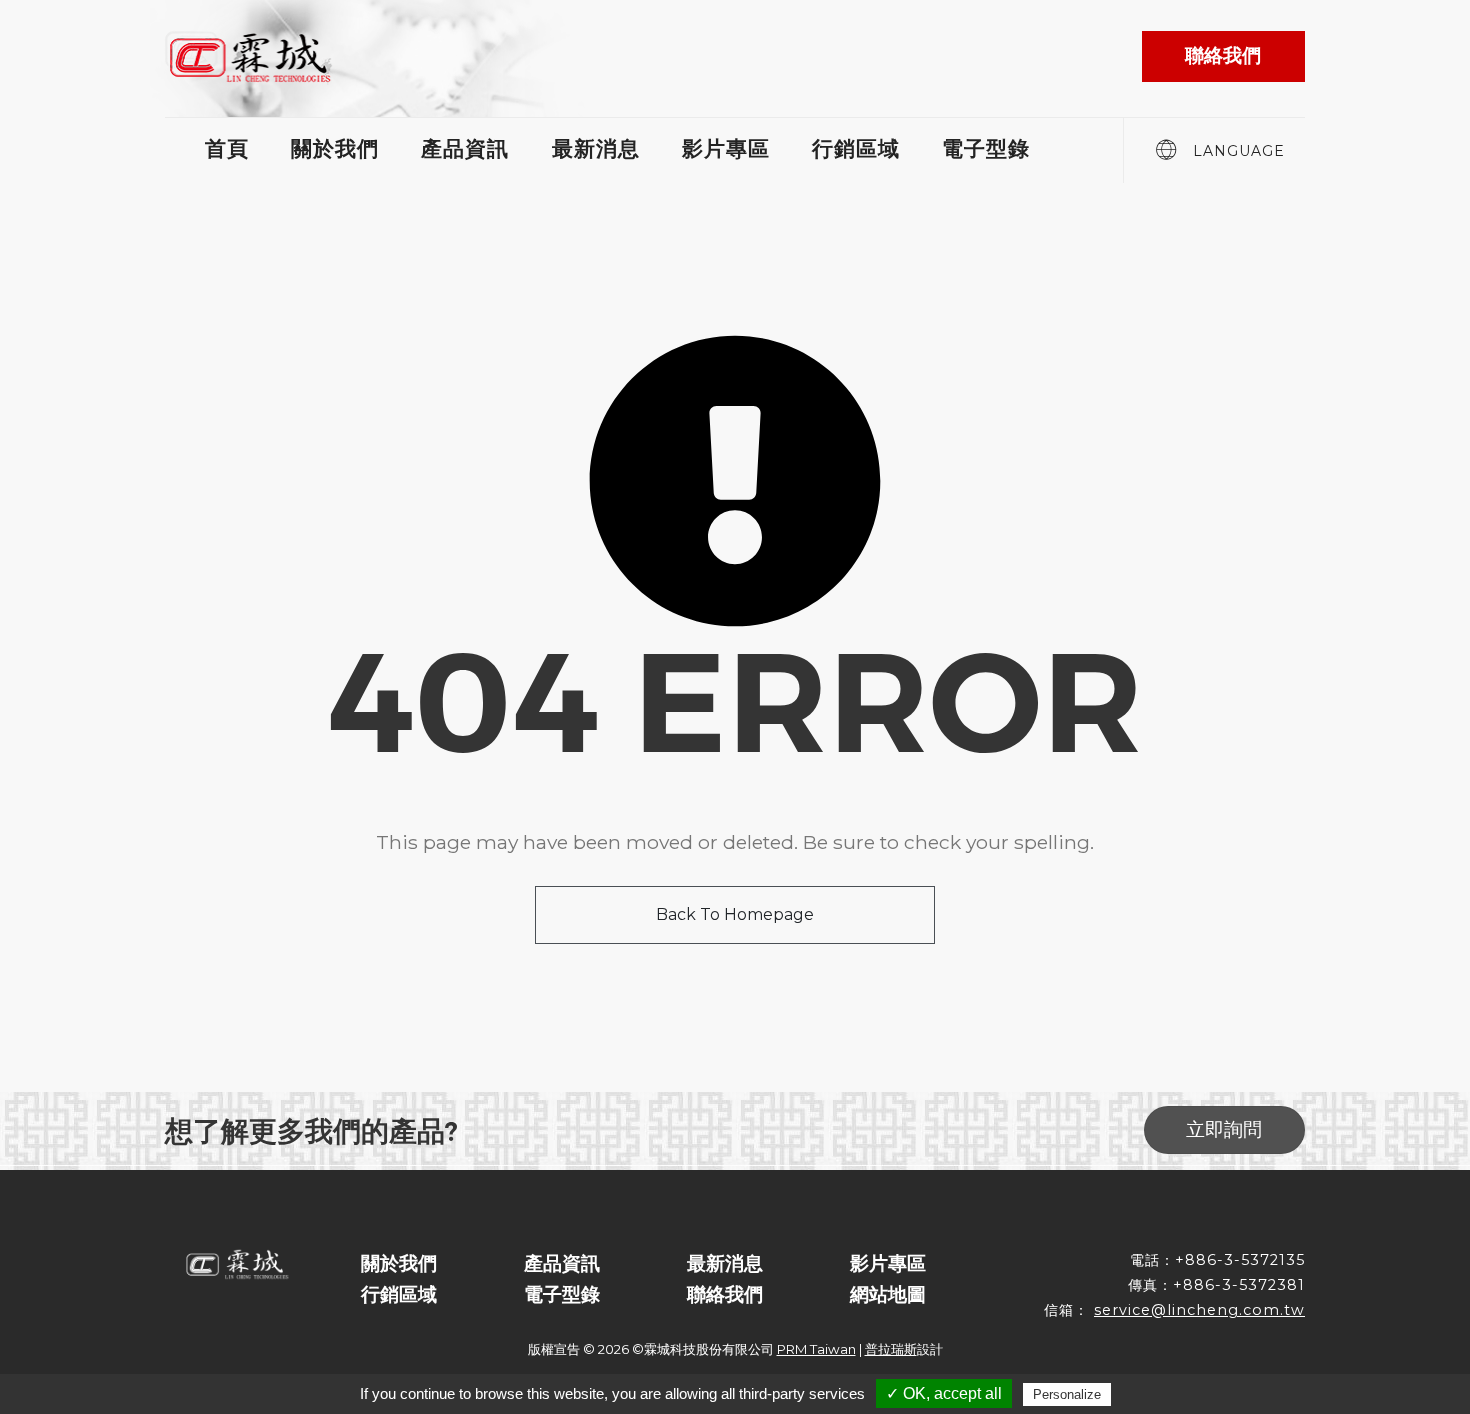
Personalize (1067, 1394)
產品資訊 (465, 148)
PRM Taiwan (816, 1349)
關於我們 (335, 148)
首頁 (227, 148)
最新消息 (596, 148)
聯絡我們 (725, 1294)
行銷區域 (856, 148)
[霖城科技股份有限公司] (255, 57)
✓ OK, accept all (944, 1393)
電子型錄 (986, 148)
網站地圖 (888, 1294)
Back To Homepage (735, 914)
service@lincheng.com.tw (1199, 1310)
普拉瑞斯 (891, 1349)
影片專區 (726, 148)
